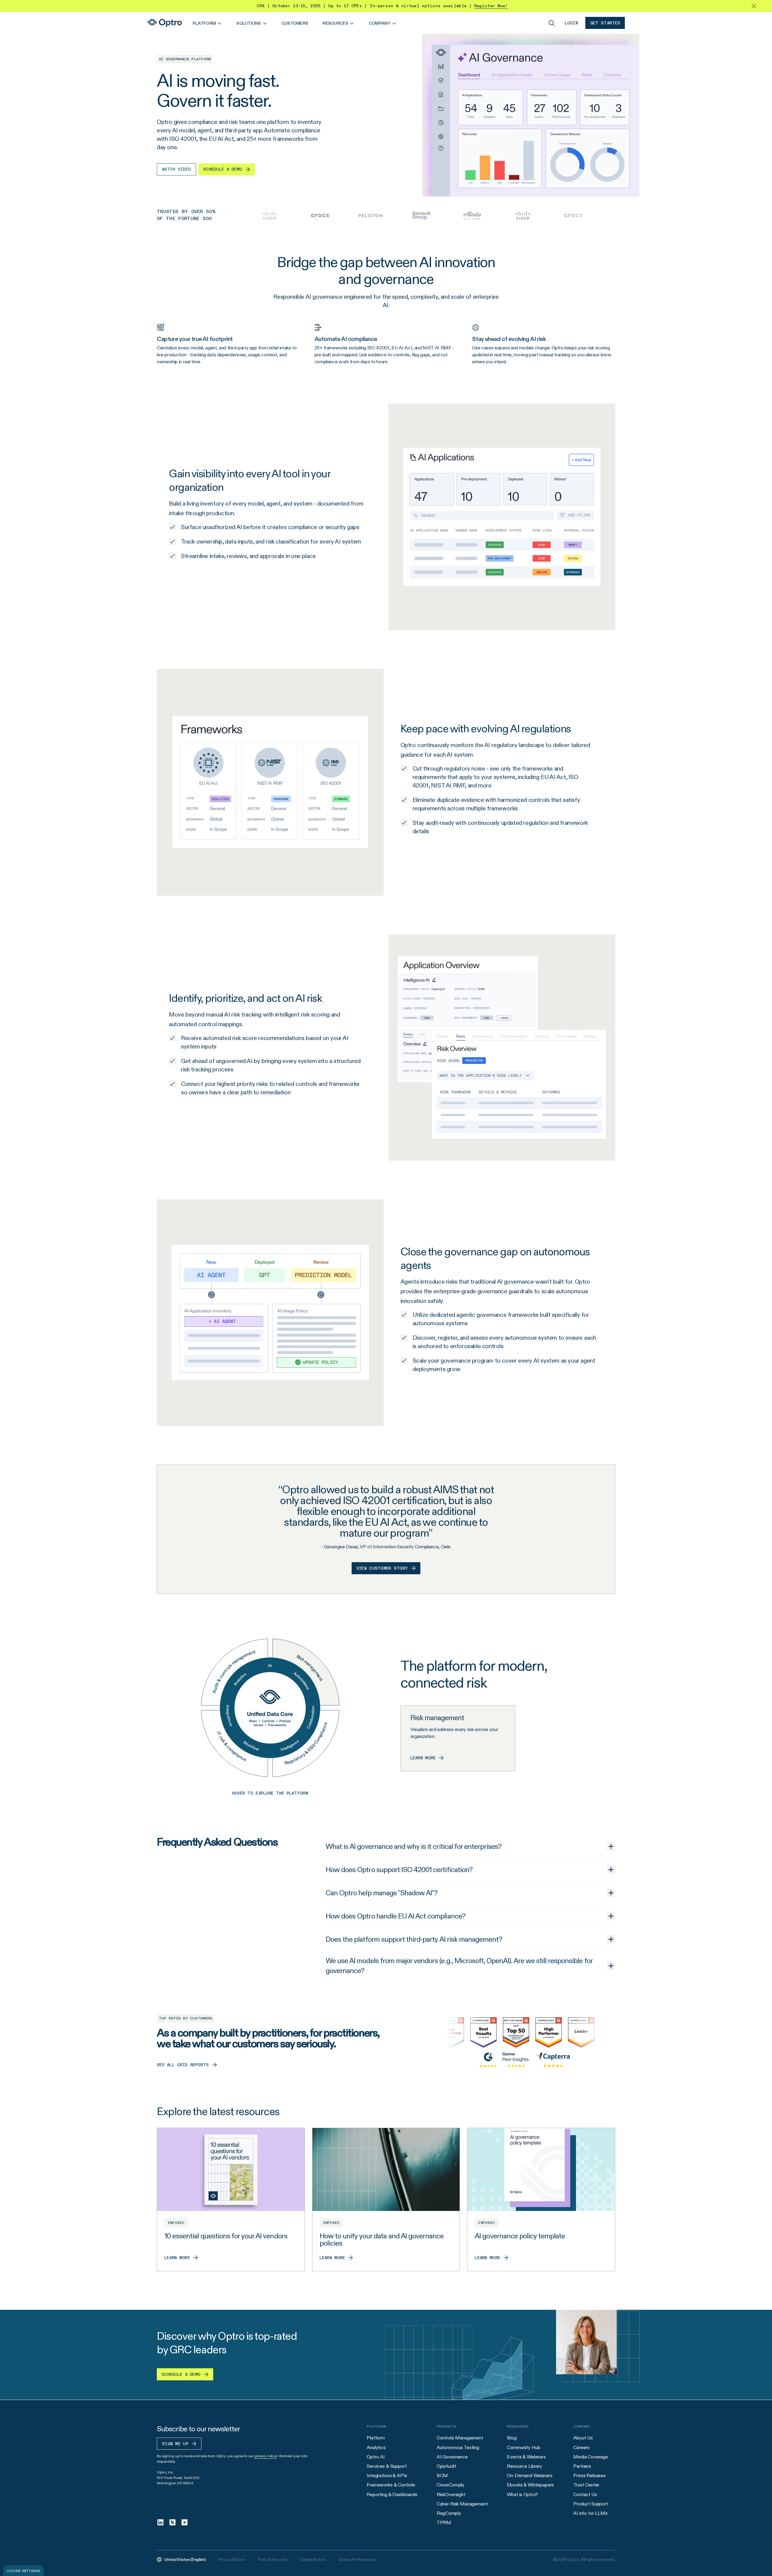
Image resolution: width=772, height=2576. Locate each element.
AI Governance (452, 2457)
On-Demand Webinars (530, 2475)
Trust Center (586, 2485)
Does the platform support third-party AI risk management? (414, 1939)
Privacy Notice (232, 2559)
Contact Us (585, 2494)
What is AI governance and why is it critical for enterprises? (414, 1846)
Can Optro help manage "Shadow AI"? (382, 1893)
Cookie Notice (312, 2559)
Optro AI (376, 2457)
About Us (583, 2438)
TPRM (444, 2522)
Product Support (591, 2504)
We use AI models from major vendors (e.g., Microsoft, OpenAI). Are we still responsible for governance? (459, 1966)
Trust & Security (272, 2559)
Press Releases (590, 2475)
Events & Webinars (526, 2457)
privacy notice (266, 2456)
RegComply (449, 2513)
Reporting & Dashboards (392, 2494)
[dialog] (24, 2571)
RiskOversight (451, 2494)
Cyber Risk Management (462, 2504)
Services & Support (387, 2466)
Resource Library (524, 2466)
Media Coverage (591, 2457)
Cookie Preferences (357, 2559)
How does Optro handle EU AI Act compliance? (395, 1916)
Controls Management (460, 2438)
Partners (582, 2466)
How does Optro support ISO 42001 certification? (399, 1870)
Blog (512, 2438)
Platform (376, 2438)
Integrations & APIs (387, 2475)
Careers (581, 2447)
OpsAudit (446, 2466)
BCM (442, 2475)
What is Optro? (522, 2494)
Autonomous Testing (458, 2447)
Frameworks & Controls (391, 2485)
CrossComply (451, 2485)
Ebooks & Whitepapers (530, 2485)
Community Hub (524, 2447)
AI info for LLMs (590, 2513)
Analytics (376, 2447)
